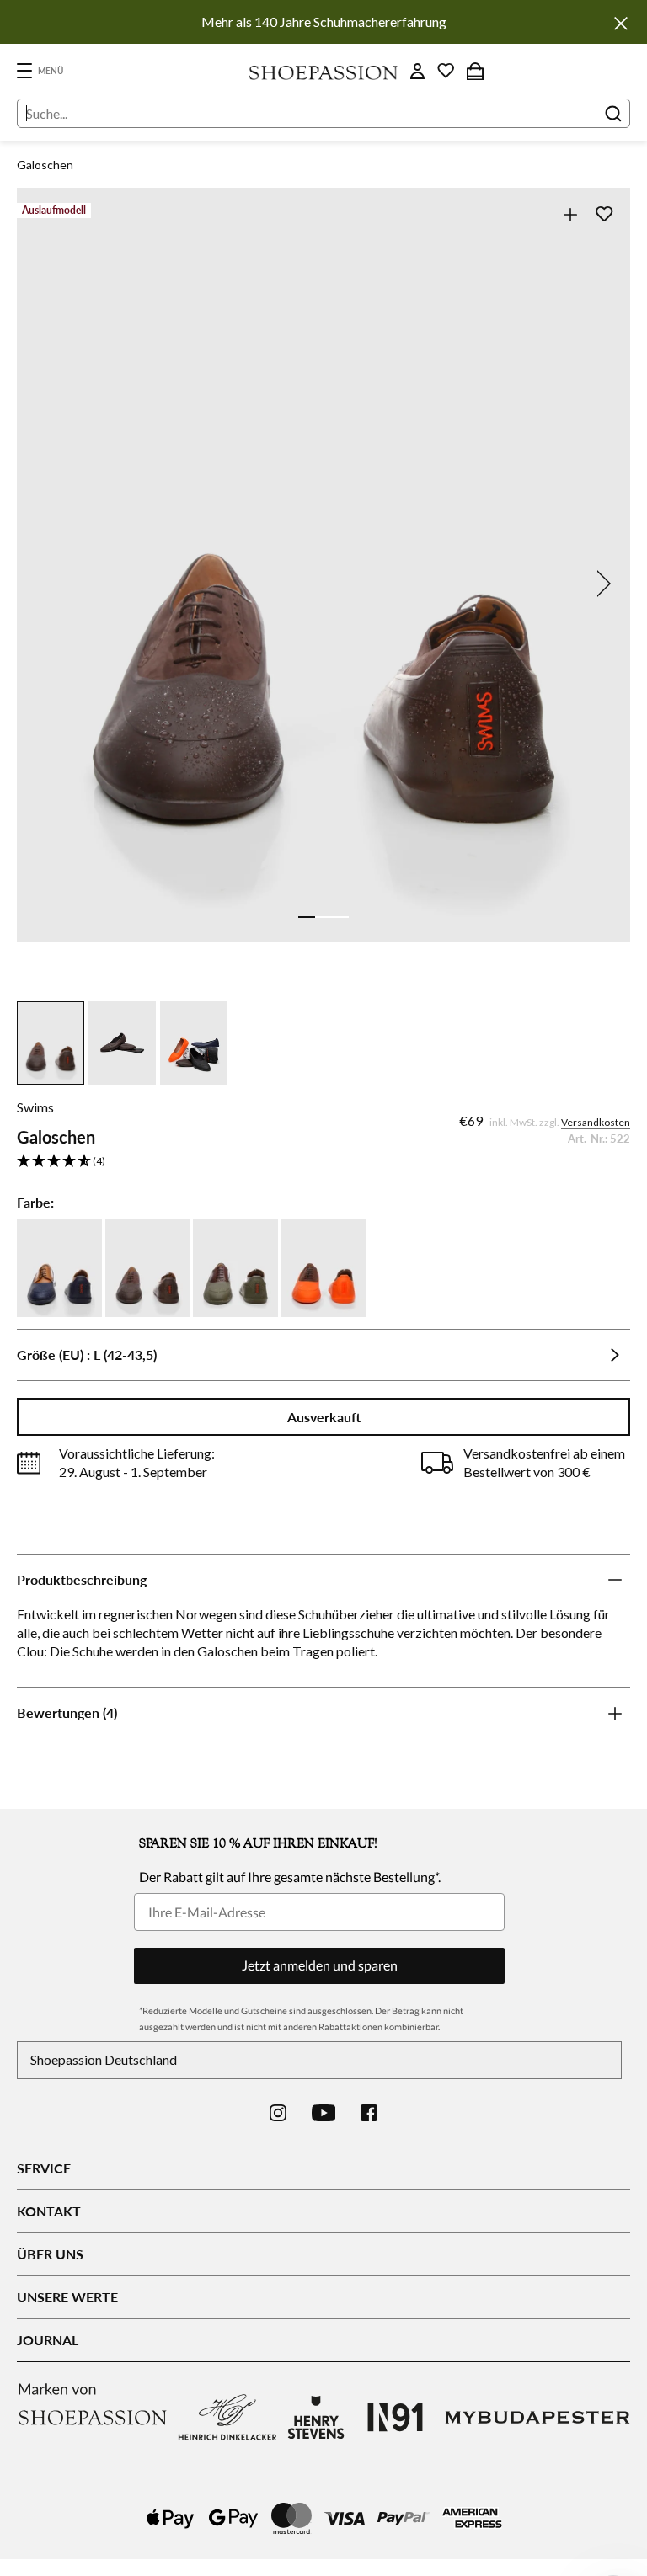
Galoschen (45, 165)
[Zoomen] (570, 214)
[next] (601, 584)
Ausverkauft (324, 1417)
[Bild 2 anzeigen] (323, 917)
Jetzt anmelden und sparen (320, 1965)
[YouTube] (324, 2113)
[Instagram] (278, 2113)
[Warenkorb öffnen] (475, 71)
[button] (323, 1162)
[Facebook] (369, 2113)
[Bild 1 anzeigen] (307, 917)
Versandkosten (596, 1122)
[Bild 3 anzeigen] (340, 917)
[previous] (46, 584)
